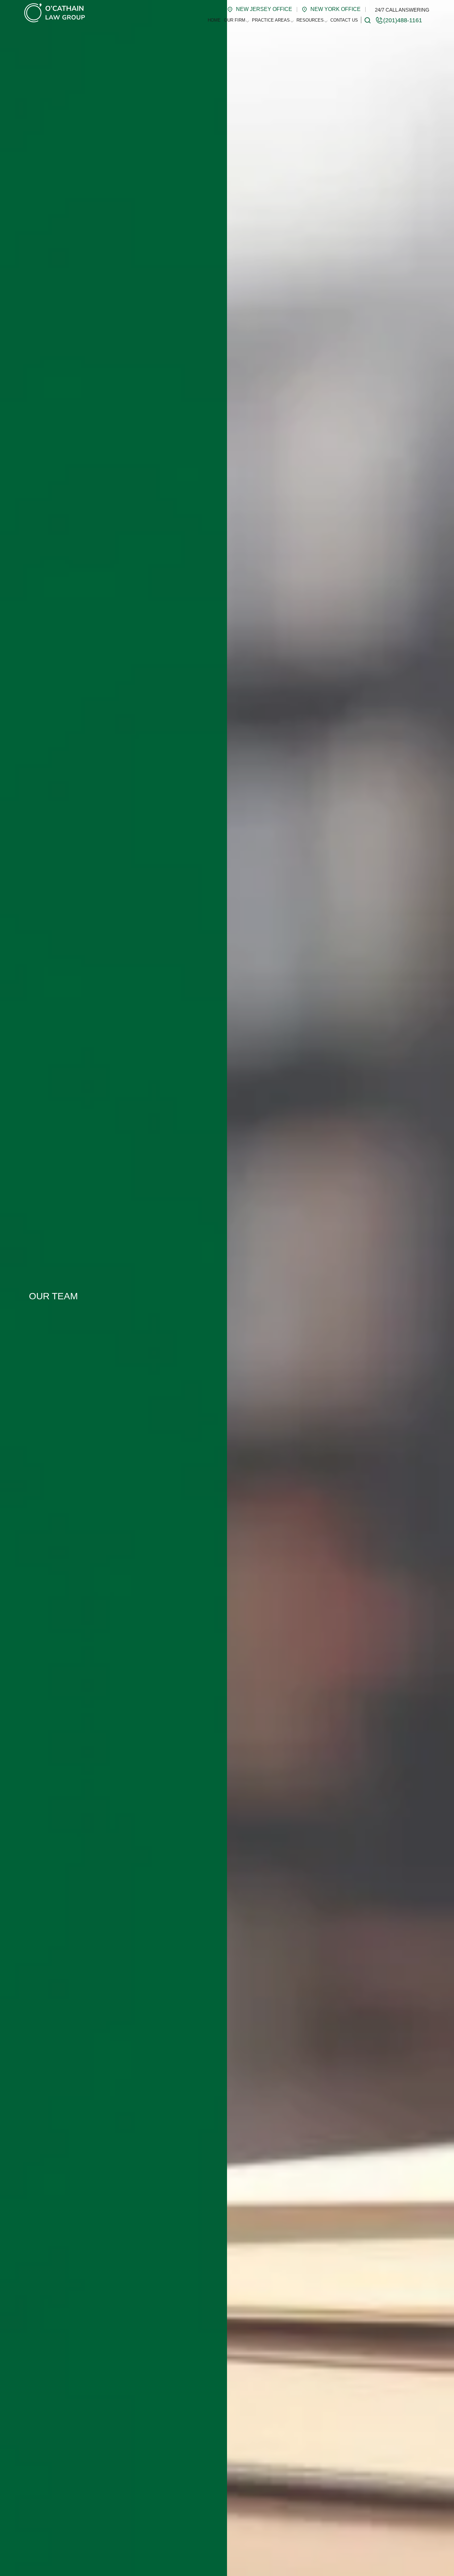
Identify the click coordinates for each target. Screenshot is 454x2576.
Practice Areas (271, 20)
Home (214, 20)
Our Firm (235, 20)
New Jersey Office (264, 9)
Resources (310, 20)
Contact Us (344, 20)
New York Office (336, 9)
